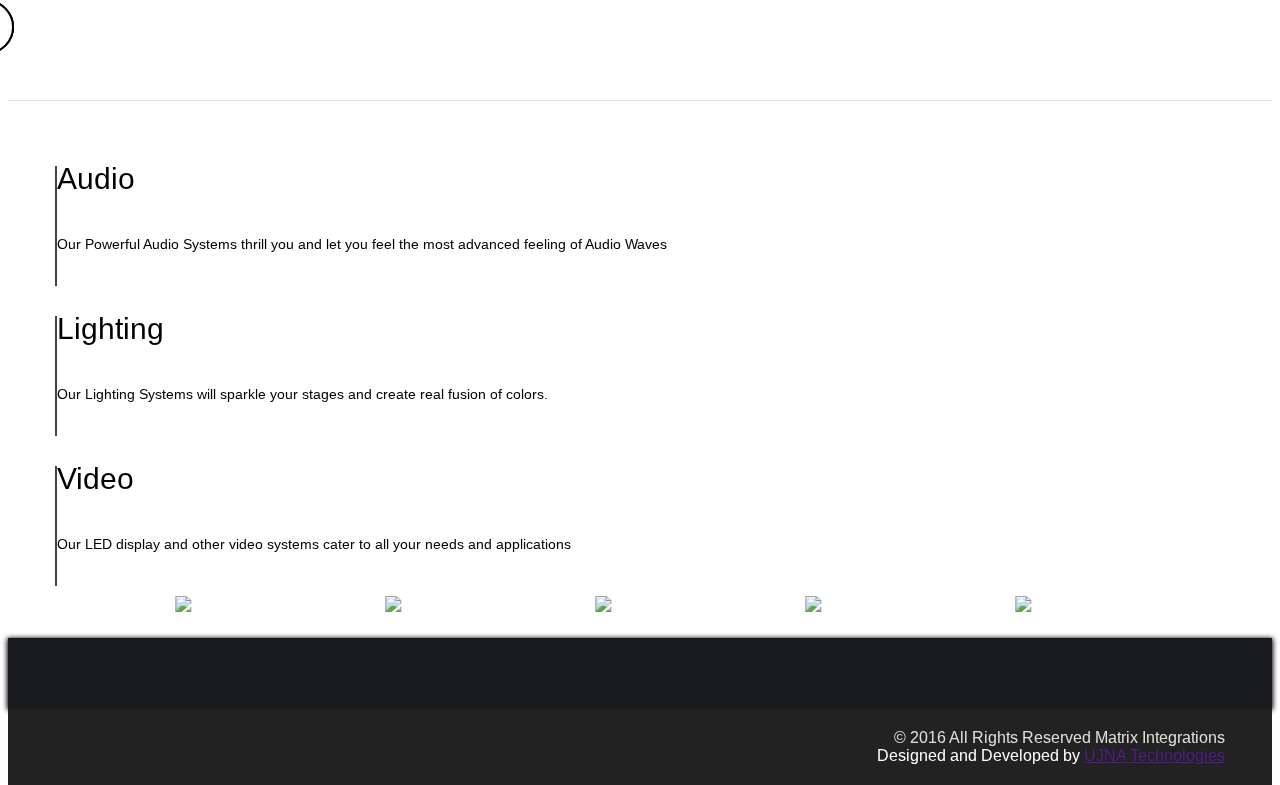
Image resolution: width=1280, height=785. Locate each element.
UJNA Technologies (1154, 755)
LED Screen (1079, 76)
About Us (742, 76)
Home (670, 76)
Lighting (991, 76)
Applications (837, 76)
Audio (921, 76)
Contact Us (1177, 76)
